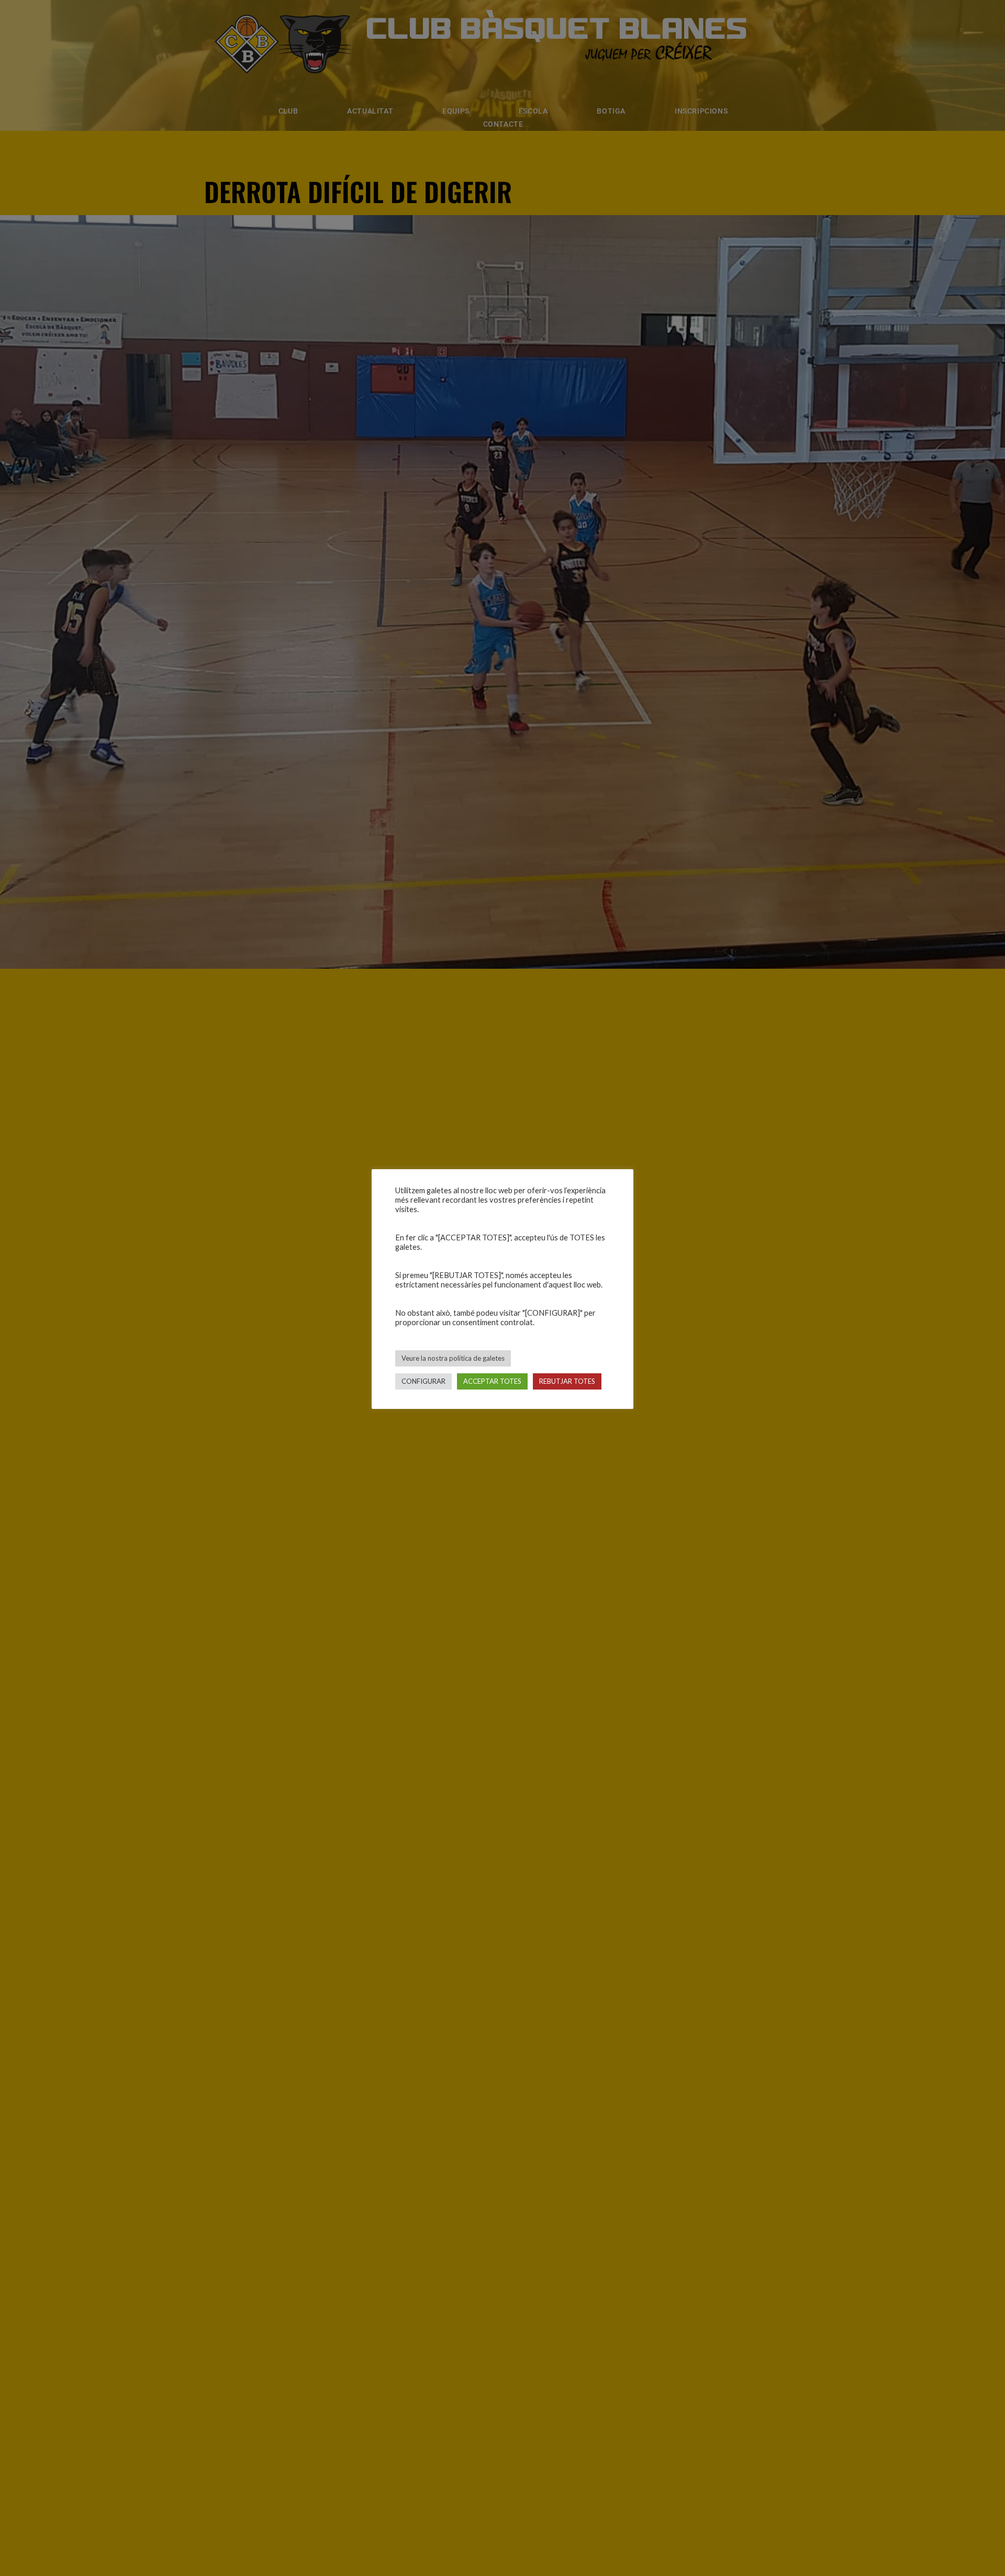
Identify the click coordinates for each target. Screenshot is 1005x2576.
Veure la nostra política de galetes (453, 1358)
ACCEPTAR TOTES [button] (492, 1381)
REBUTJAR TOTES (567, 1381)
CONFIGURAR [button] (423, 1381)
